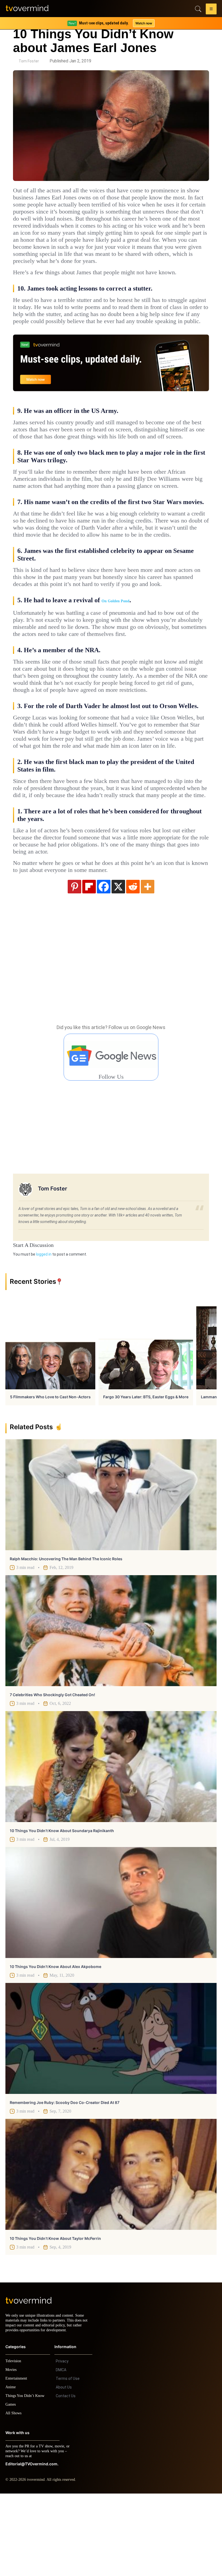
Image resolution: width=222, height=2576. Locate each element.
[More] (148, 964)
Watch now (143, 23)
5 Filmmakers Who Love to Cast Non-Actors (50, 1474)
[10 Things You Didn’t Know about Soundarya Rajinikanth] (111, 1844)
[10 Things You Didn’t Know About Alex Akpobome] (111, 1980)
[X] (118, 964)
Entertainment (18, 2461)
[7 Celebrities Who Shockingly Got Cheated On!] (111, 1708)
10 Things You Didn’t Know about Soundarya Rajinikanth (62, 1908)
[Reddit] (133, 964)
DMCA (61, 2452)
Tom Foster (29, 61)
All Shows (14, 2496)
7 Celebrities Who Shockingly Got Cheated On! (52, 1772)
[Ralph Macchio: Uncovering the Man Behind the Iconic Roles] (111, 1572)
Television (14, 2443)
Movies (12, 2452)
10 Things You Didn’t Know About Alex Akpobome (56, 2044)
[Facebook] (104, 964)
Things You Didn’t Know (26, 2478)
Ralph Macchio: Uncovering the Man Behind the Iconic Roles (66, 1636)
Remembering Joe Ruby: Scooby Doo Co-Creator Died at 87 (65, 2180)
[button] (211, 10)
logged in (44, 1332)
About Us (64, 2470)
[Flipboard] (89, 964)
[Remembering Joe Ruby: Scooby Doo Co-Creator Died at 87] (111, 2116)
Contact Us (66, 2478)
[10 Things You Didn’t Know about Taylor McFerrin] (111, 2252)
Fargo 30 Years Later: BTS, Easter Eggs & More (146, 1474)
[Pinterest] (74, 964)
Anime (11, 2470)
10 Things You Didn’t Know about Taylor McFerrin (55, 2316)
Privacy (62, 2444)
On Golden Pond (115, 650)
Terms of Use (68, 2461)
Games (12, 2487)
